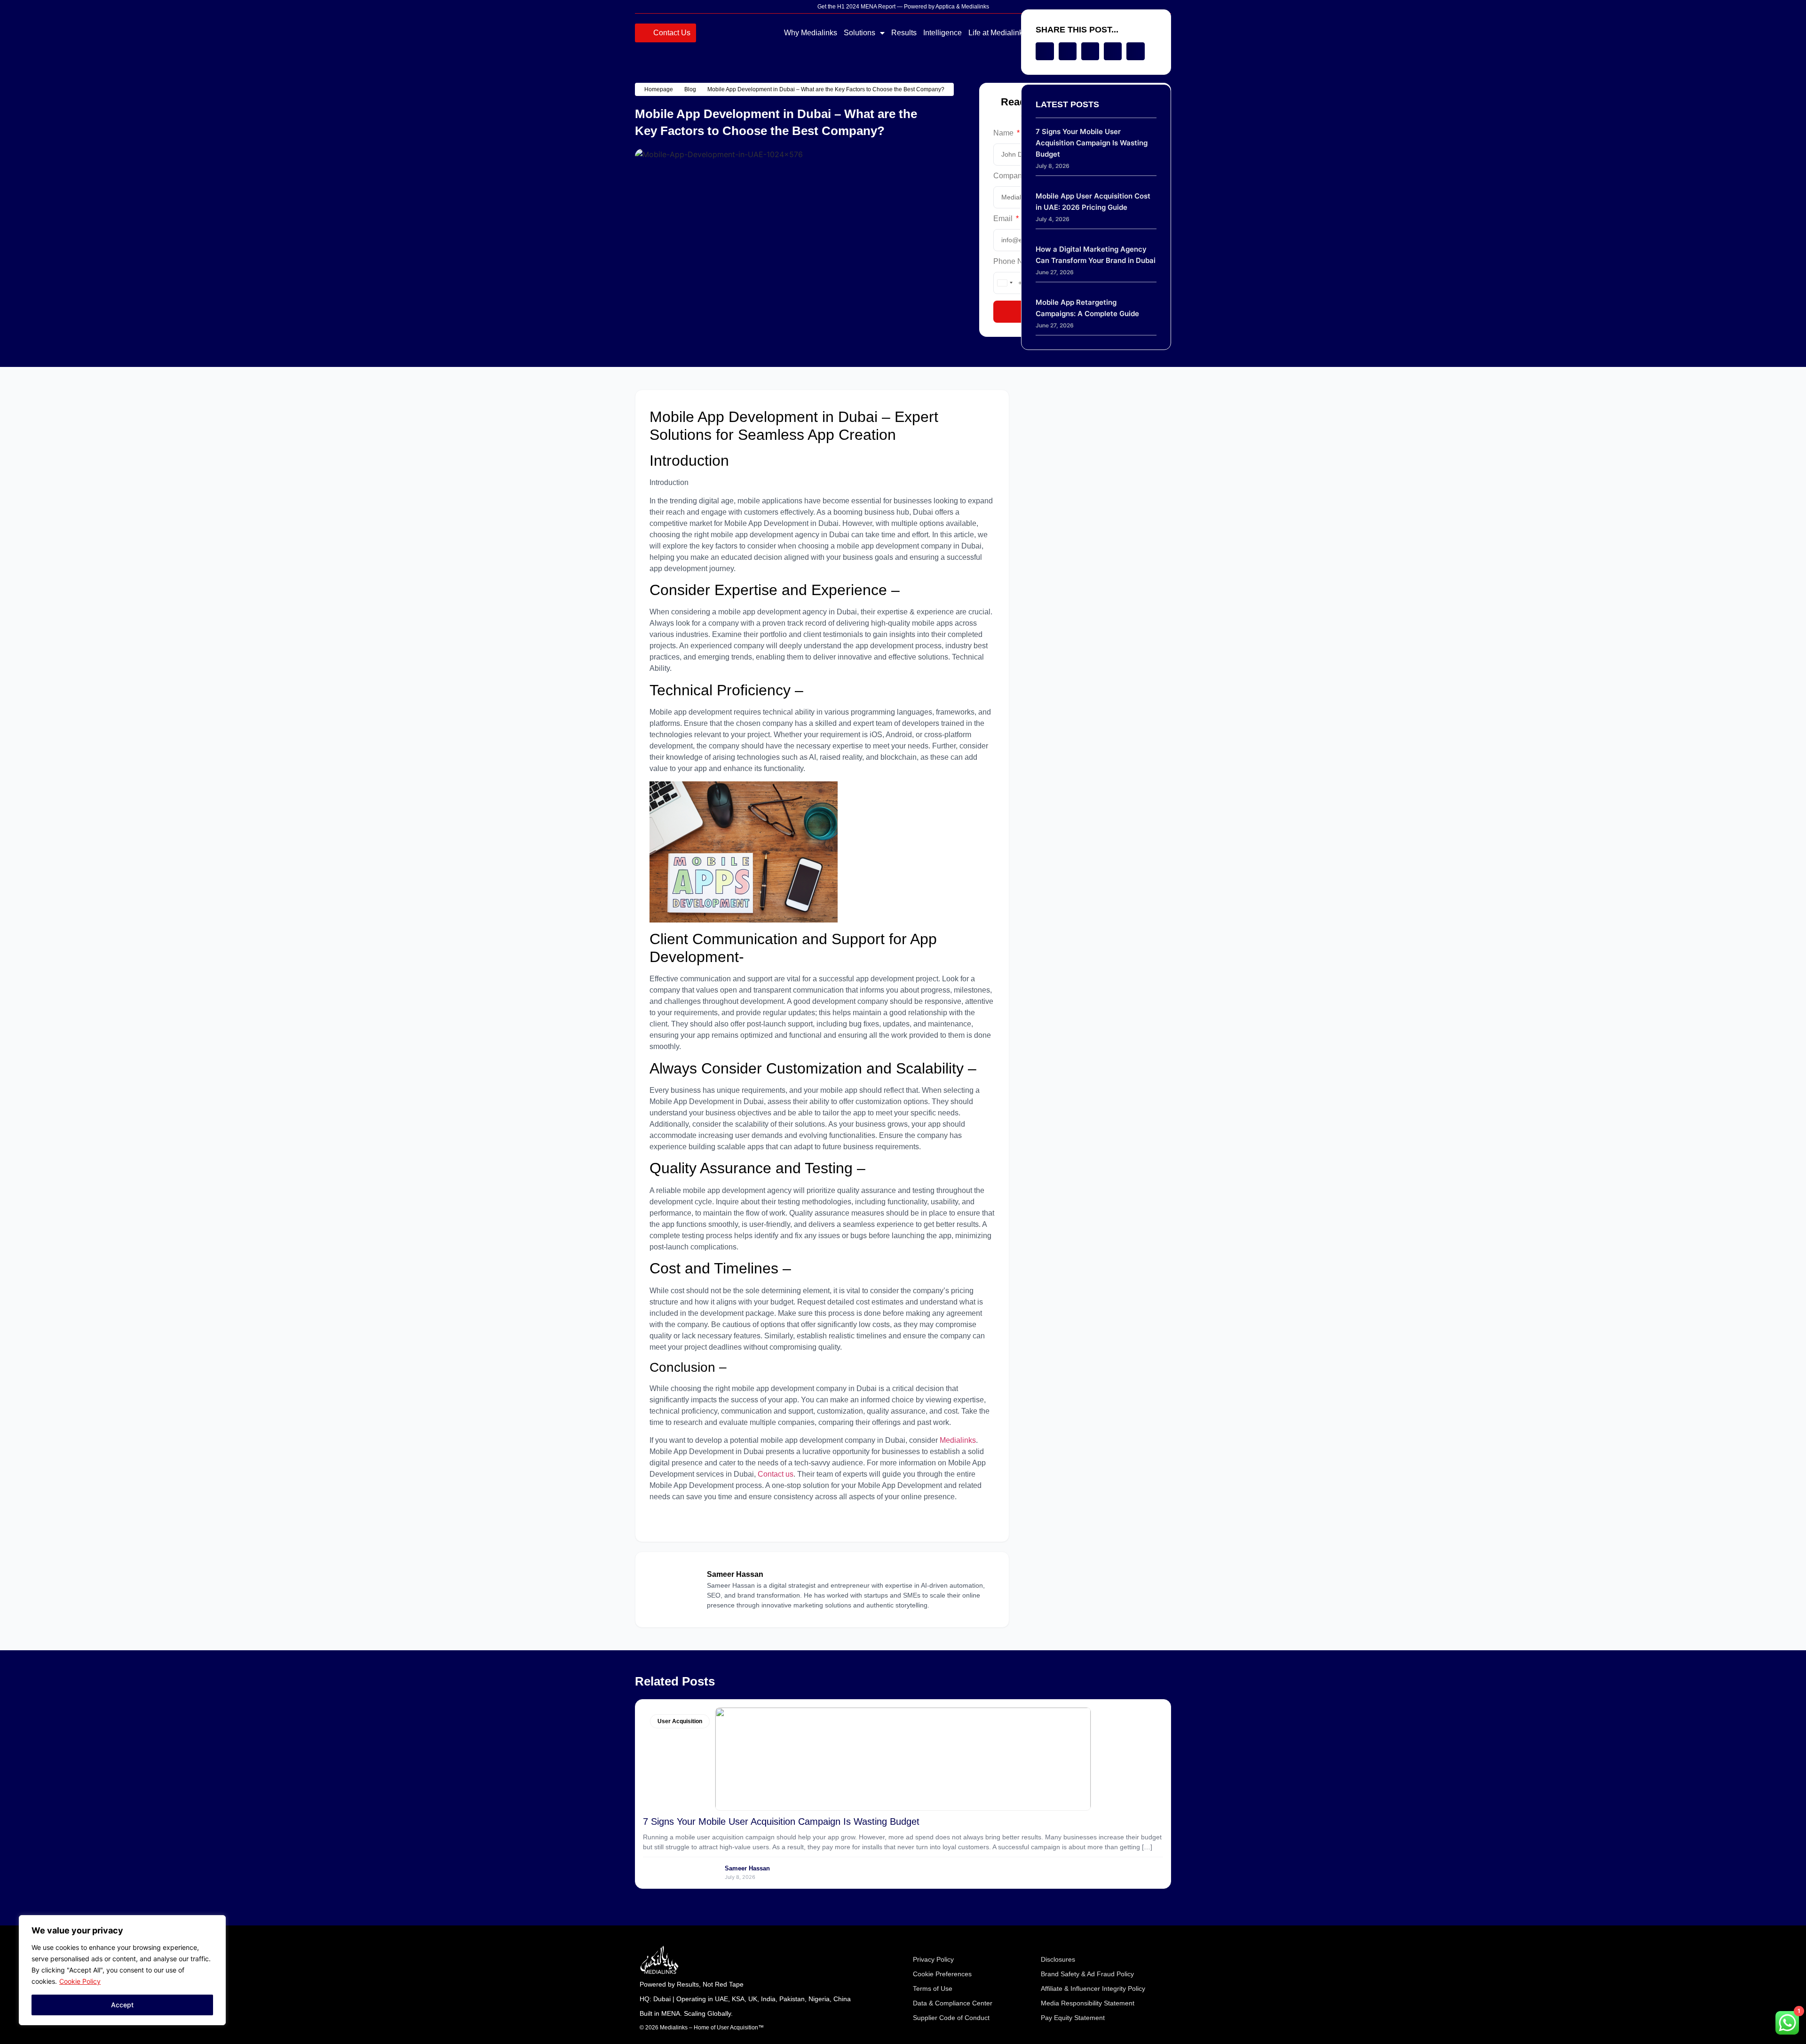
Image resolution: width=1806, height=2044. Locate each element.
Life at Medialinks (998, 33)
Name (1004, 133)
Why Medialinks (811, 33)
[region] (122, 1970)
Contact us (776, 1474)
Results (904, 33)
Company (1010, 176)
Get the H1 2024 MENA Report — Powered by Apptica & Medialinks (903, 7)
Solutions (859, 33)
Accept (122, 2005)
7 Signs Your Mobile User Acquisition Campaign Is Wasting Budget (1092, 143)
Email (1004, 219)
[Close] (216, 1923)
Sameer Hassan (747, 1868)
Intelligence (943, 33)
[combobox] (1005, 283)
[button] (1045, 51)
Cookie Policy (80, 1981)
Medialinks (958, 1440)
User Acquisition (680, 1721)
